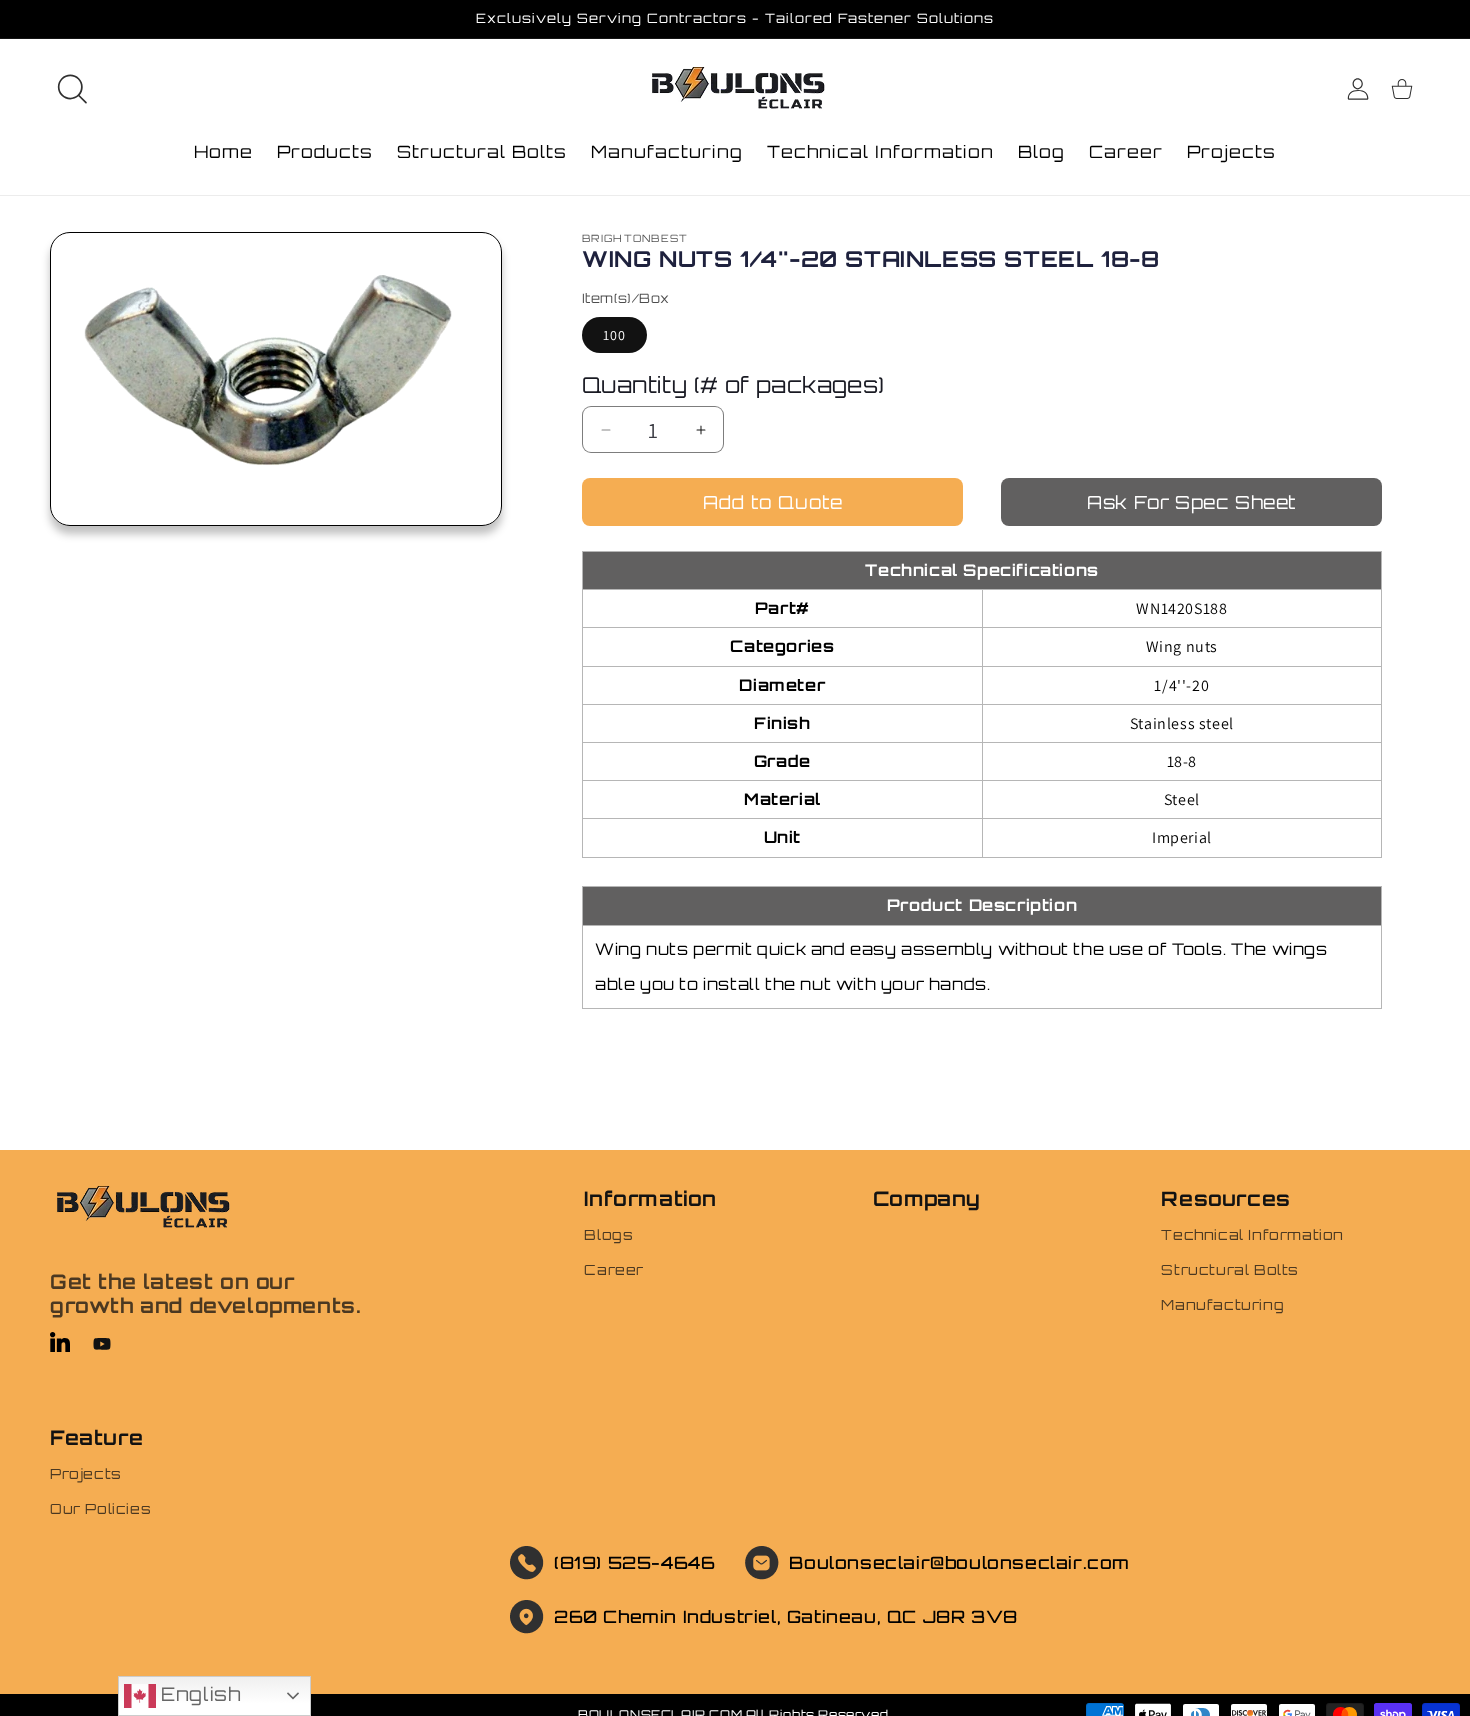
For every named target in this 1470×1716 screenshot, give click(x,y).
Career (614, 1269)
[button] (72, 89)
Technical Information (1252, 1234)
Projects (86, 1473)
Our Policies (100, 1508)
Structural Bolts (1230, 1269)
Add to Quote (773, 502)
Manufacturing (1222, 1304)
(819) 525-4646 (634, 1562)
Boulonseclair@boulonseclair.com (959, 1562)
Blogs (608, 1234)
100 (614, 335)
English (198, 1694)
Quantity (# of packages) (733, 384)
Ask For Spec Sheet (1191, 502)
